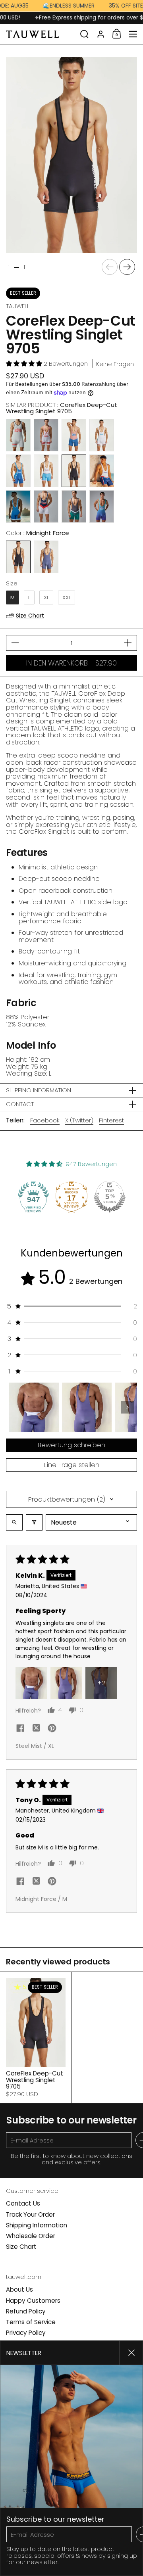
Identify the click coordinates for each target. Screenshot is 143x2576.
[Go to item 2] (87, 1407)
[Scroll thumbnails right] (128, 1407)
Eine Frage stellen (71, 1465)
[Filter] (34, 1522)
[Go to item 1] (34, 1407)
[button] (84, 34)
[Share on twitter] (36, 1729)
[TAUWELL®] (41, 34)
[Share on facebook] (20, 1729)
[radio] (18, 435)
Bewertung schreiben (71, 1445)
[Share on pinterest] (52, 1729)
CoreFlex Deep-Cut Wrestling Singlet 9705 (36, 2038)
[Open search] (14, 1522)
